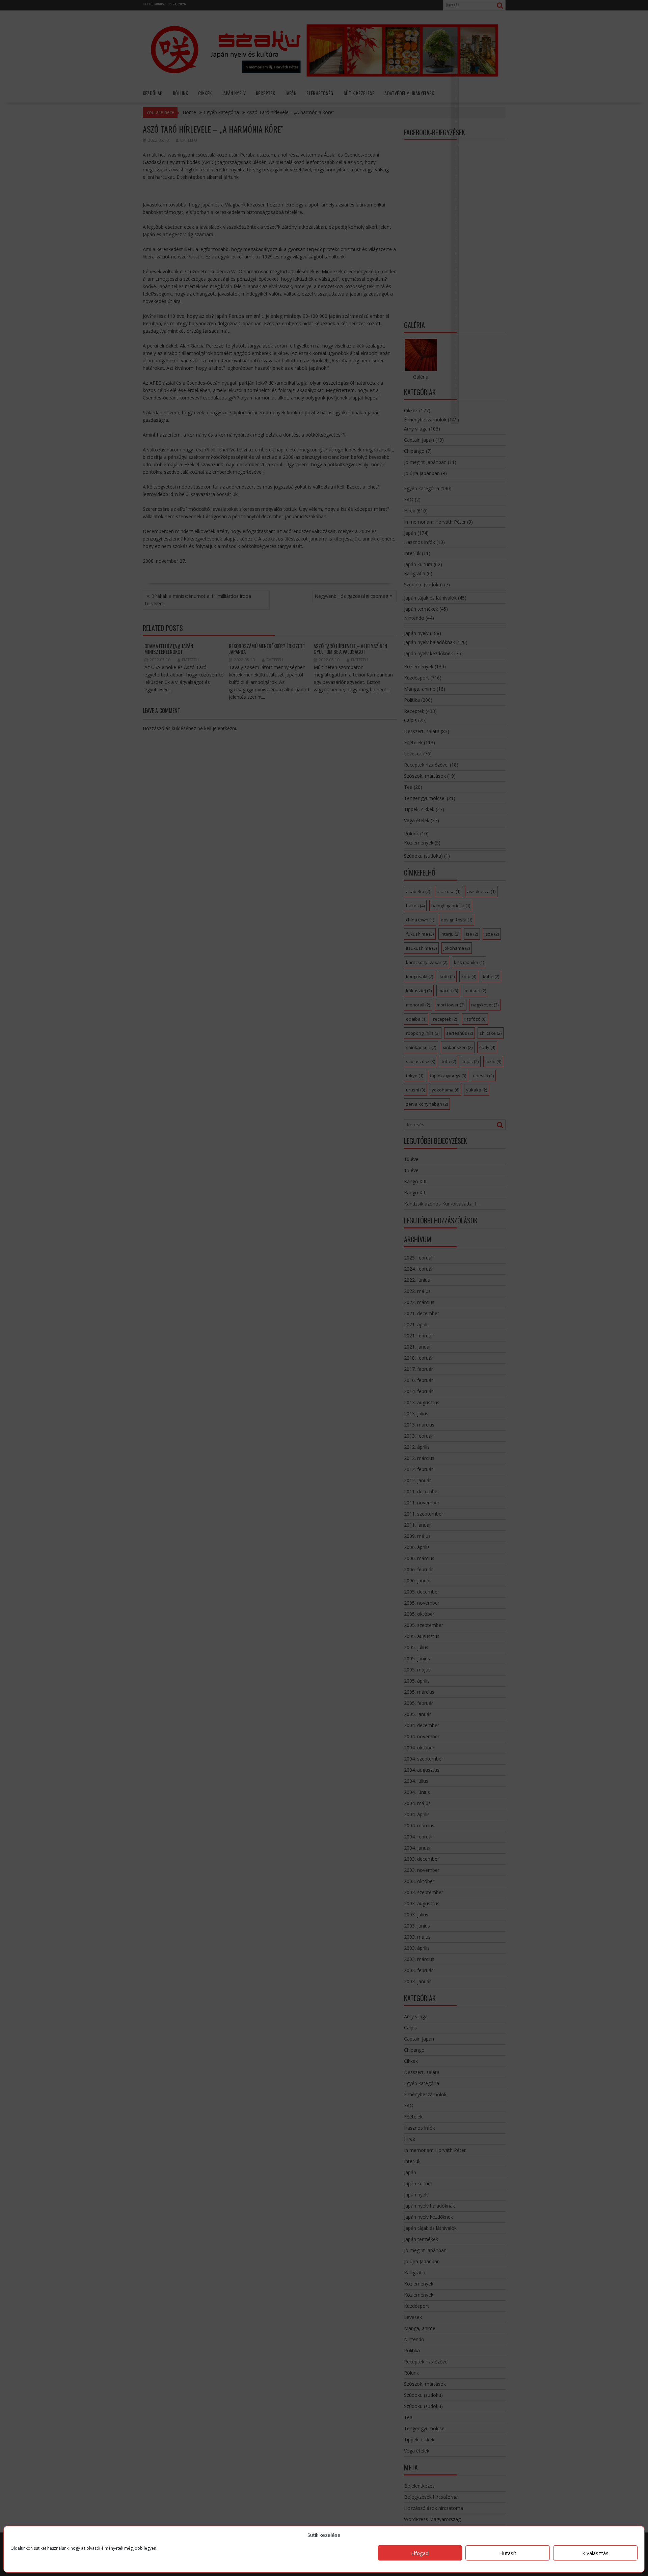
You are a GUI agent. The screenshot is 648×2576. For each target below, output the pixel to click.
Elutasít (508, 2553)
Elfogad (420, 2553)
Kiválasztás (595, 2553)
